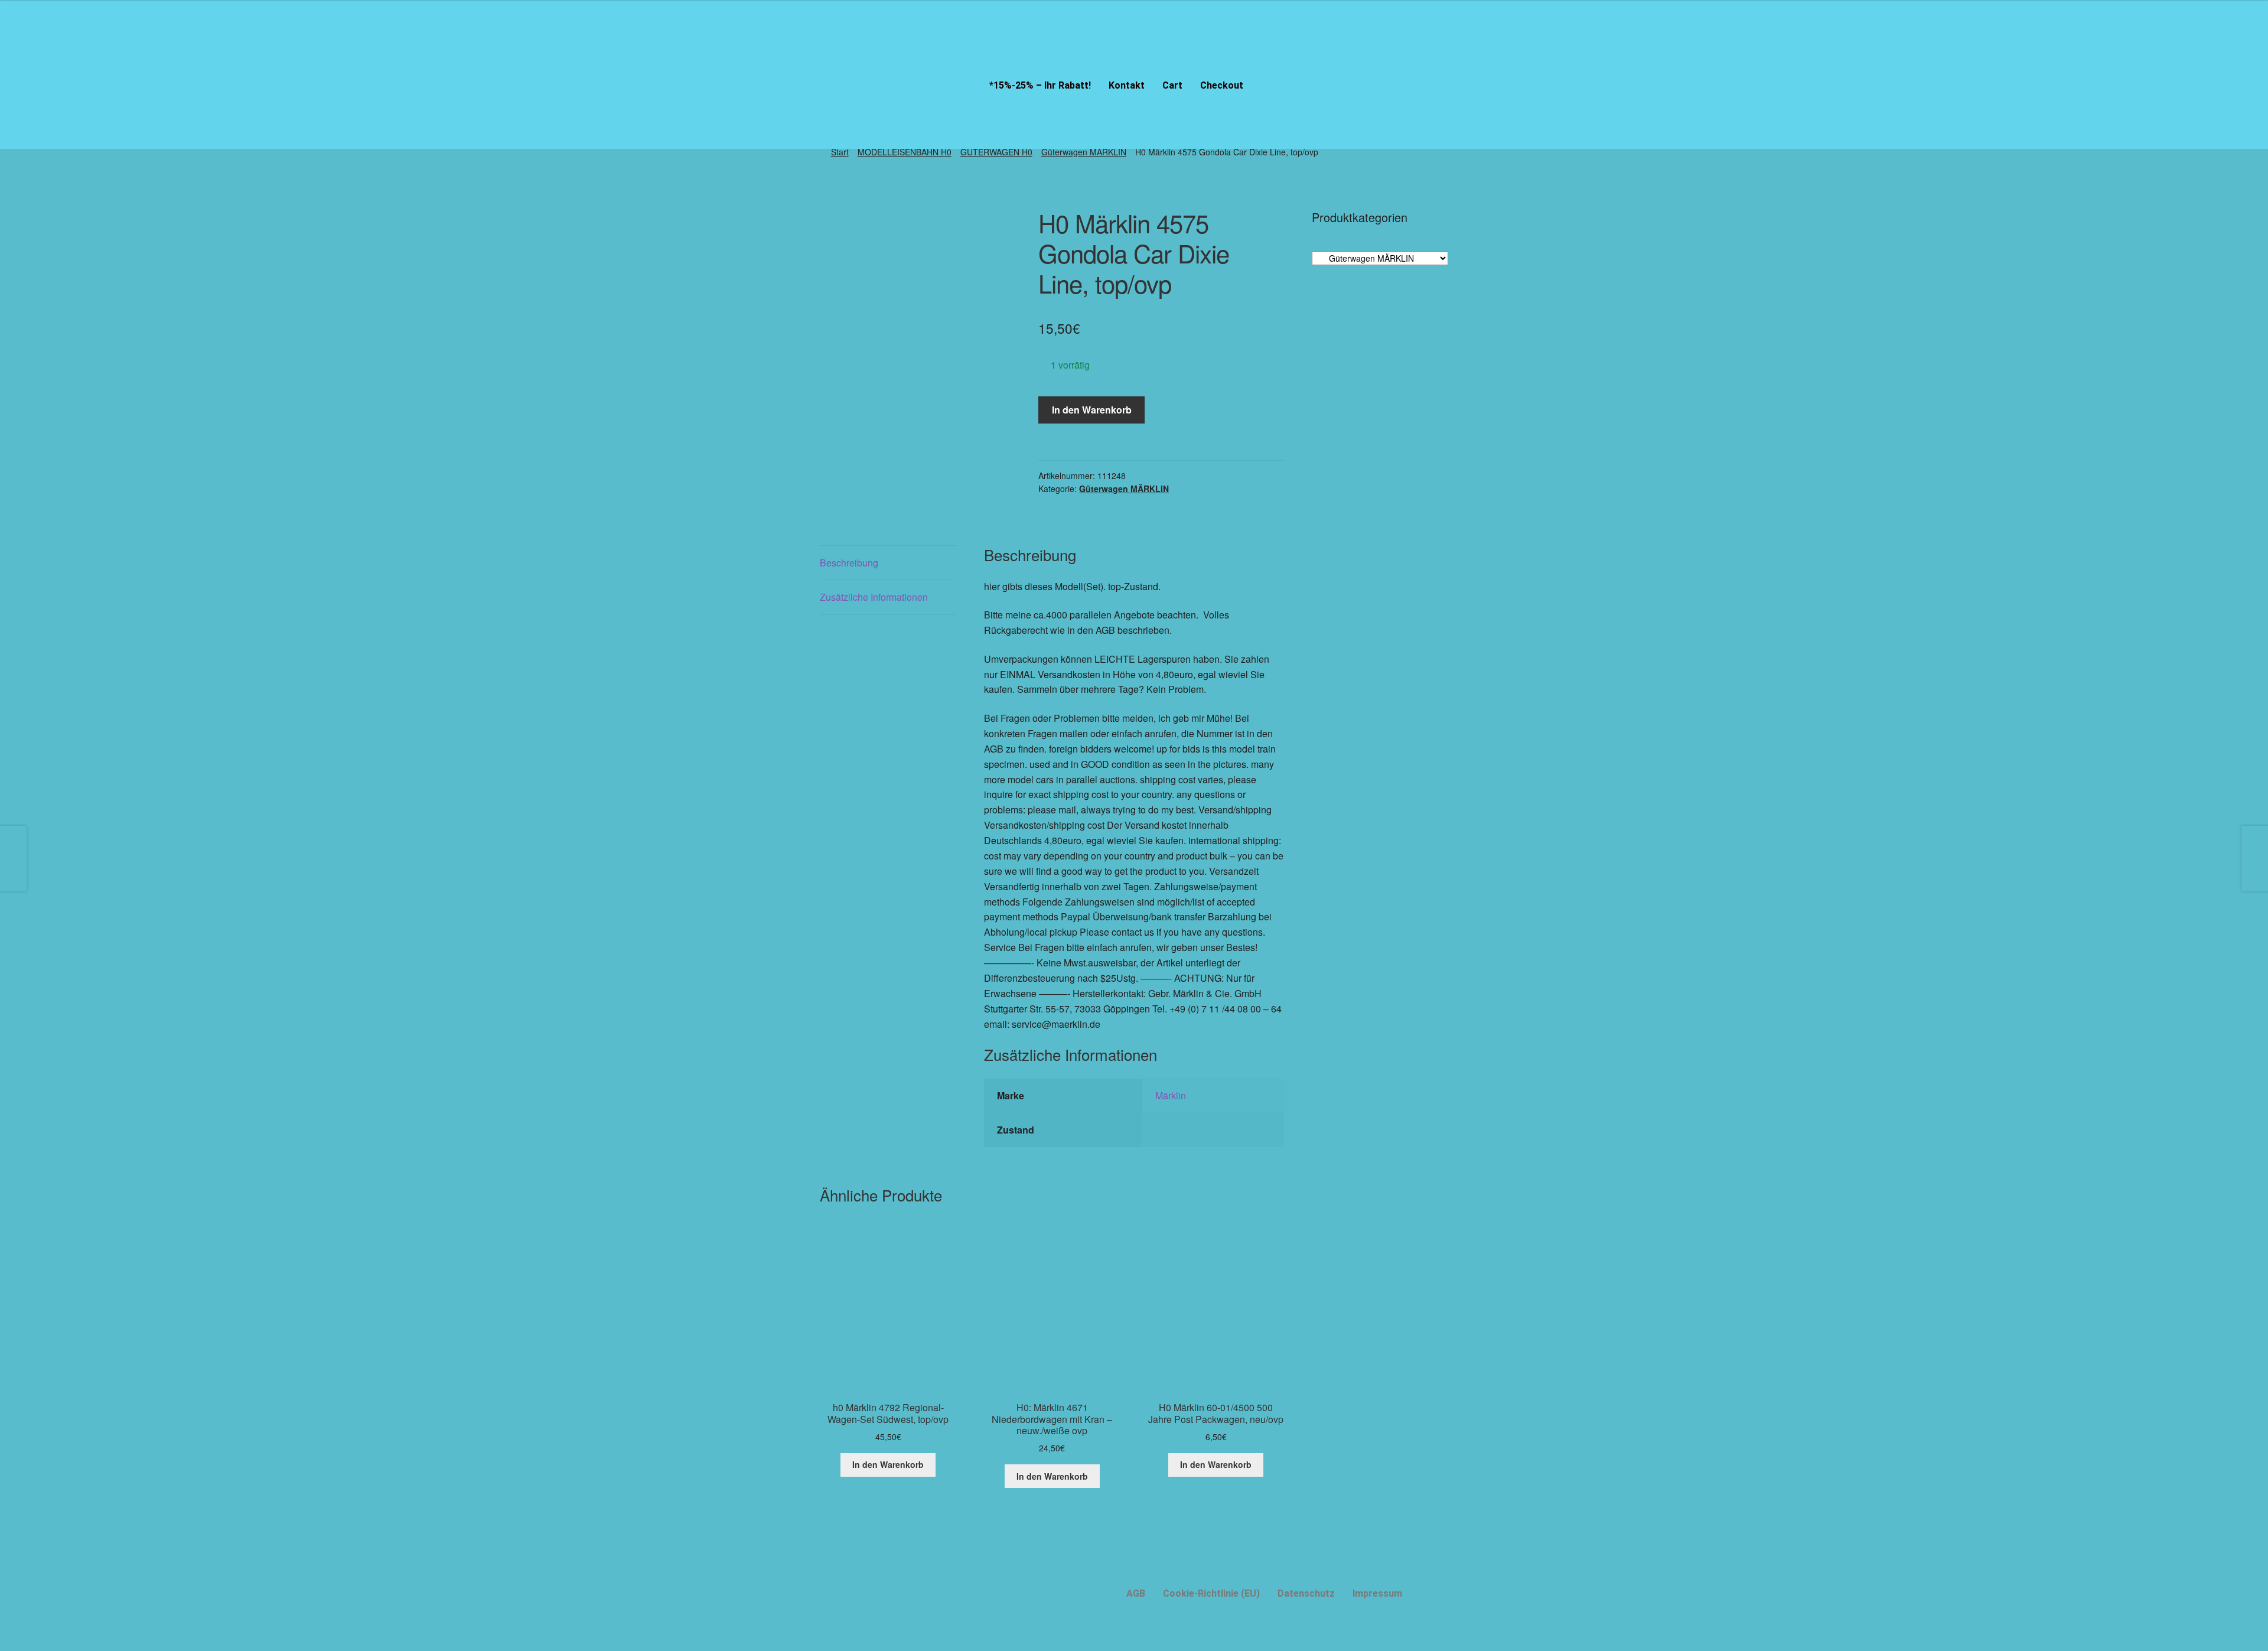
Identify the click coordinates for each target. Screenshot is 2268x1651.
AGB (1136, 1593)
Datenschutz (1306, 1593)
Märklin (1171, 1095)
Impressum (1377, 1593)
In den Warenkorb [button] (888, 1464)
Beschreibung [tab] (849, 563)
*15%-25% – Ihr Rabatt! (1040, 85)
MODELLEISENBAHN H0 (905, 152)
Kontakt (1127, 85)
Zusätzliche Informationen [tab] (874, 597)
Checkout (1222, 85)
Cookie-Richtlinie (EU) (1211, 1593)
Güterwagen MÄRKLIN (1084, 152)
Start (840, 152)
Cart (1172, 85)
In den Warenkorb (1092, 410)
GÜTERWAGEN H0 (996, 152)
